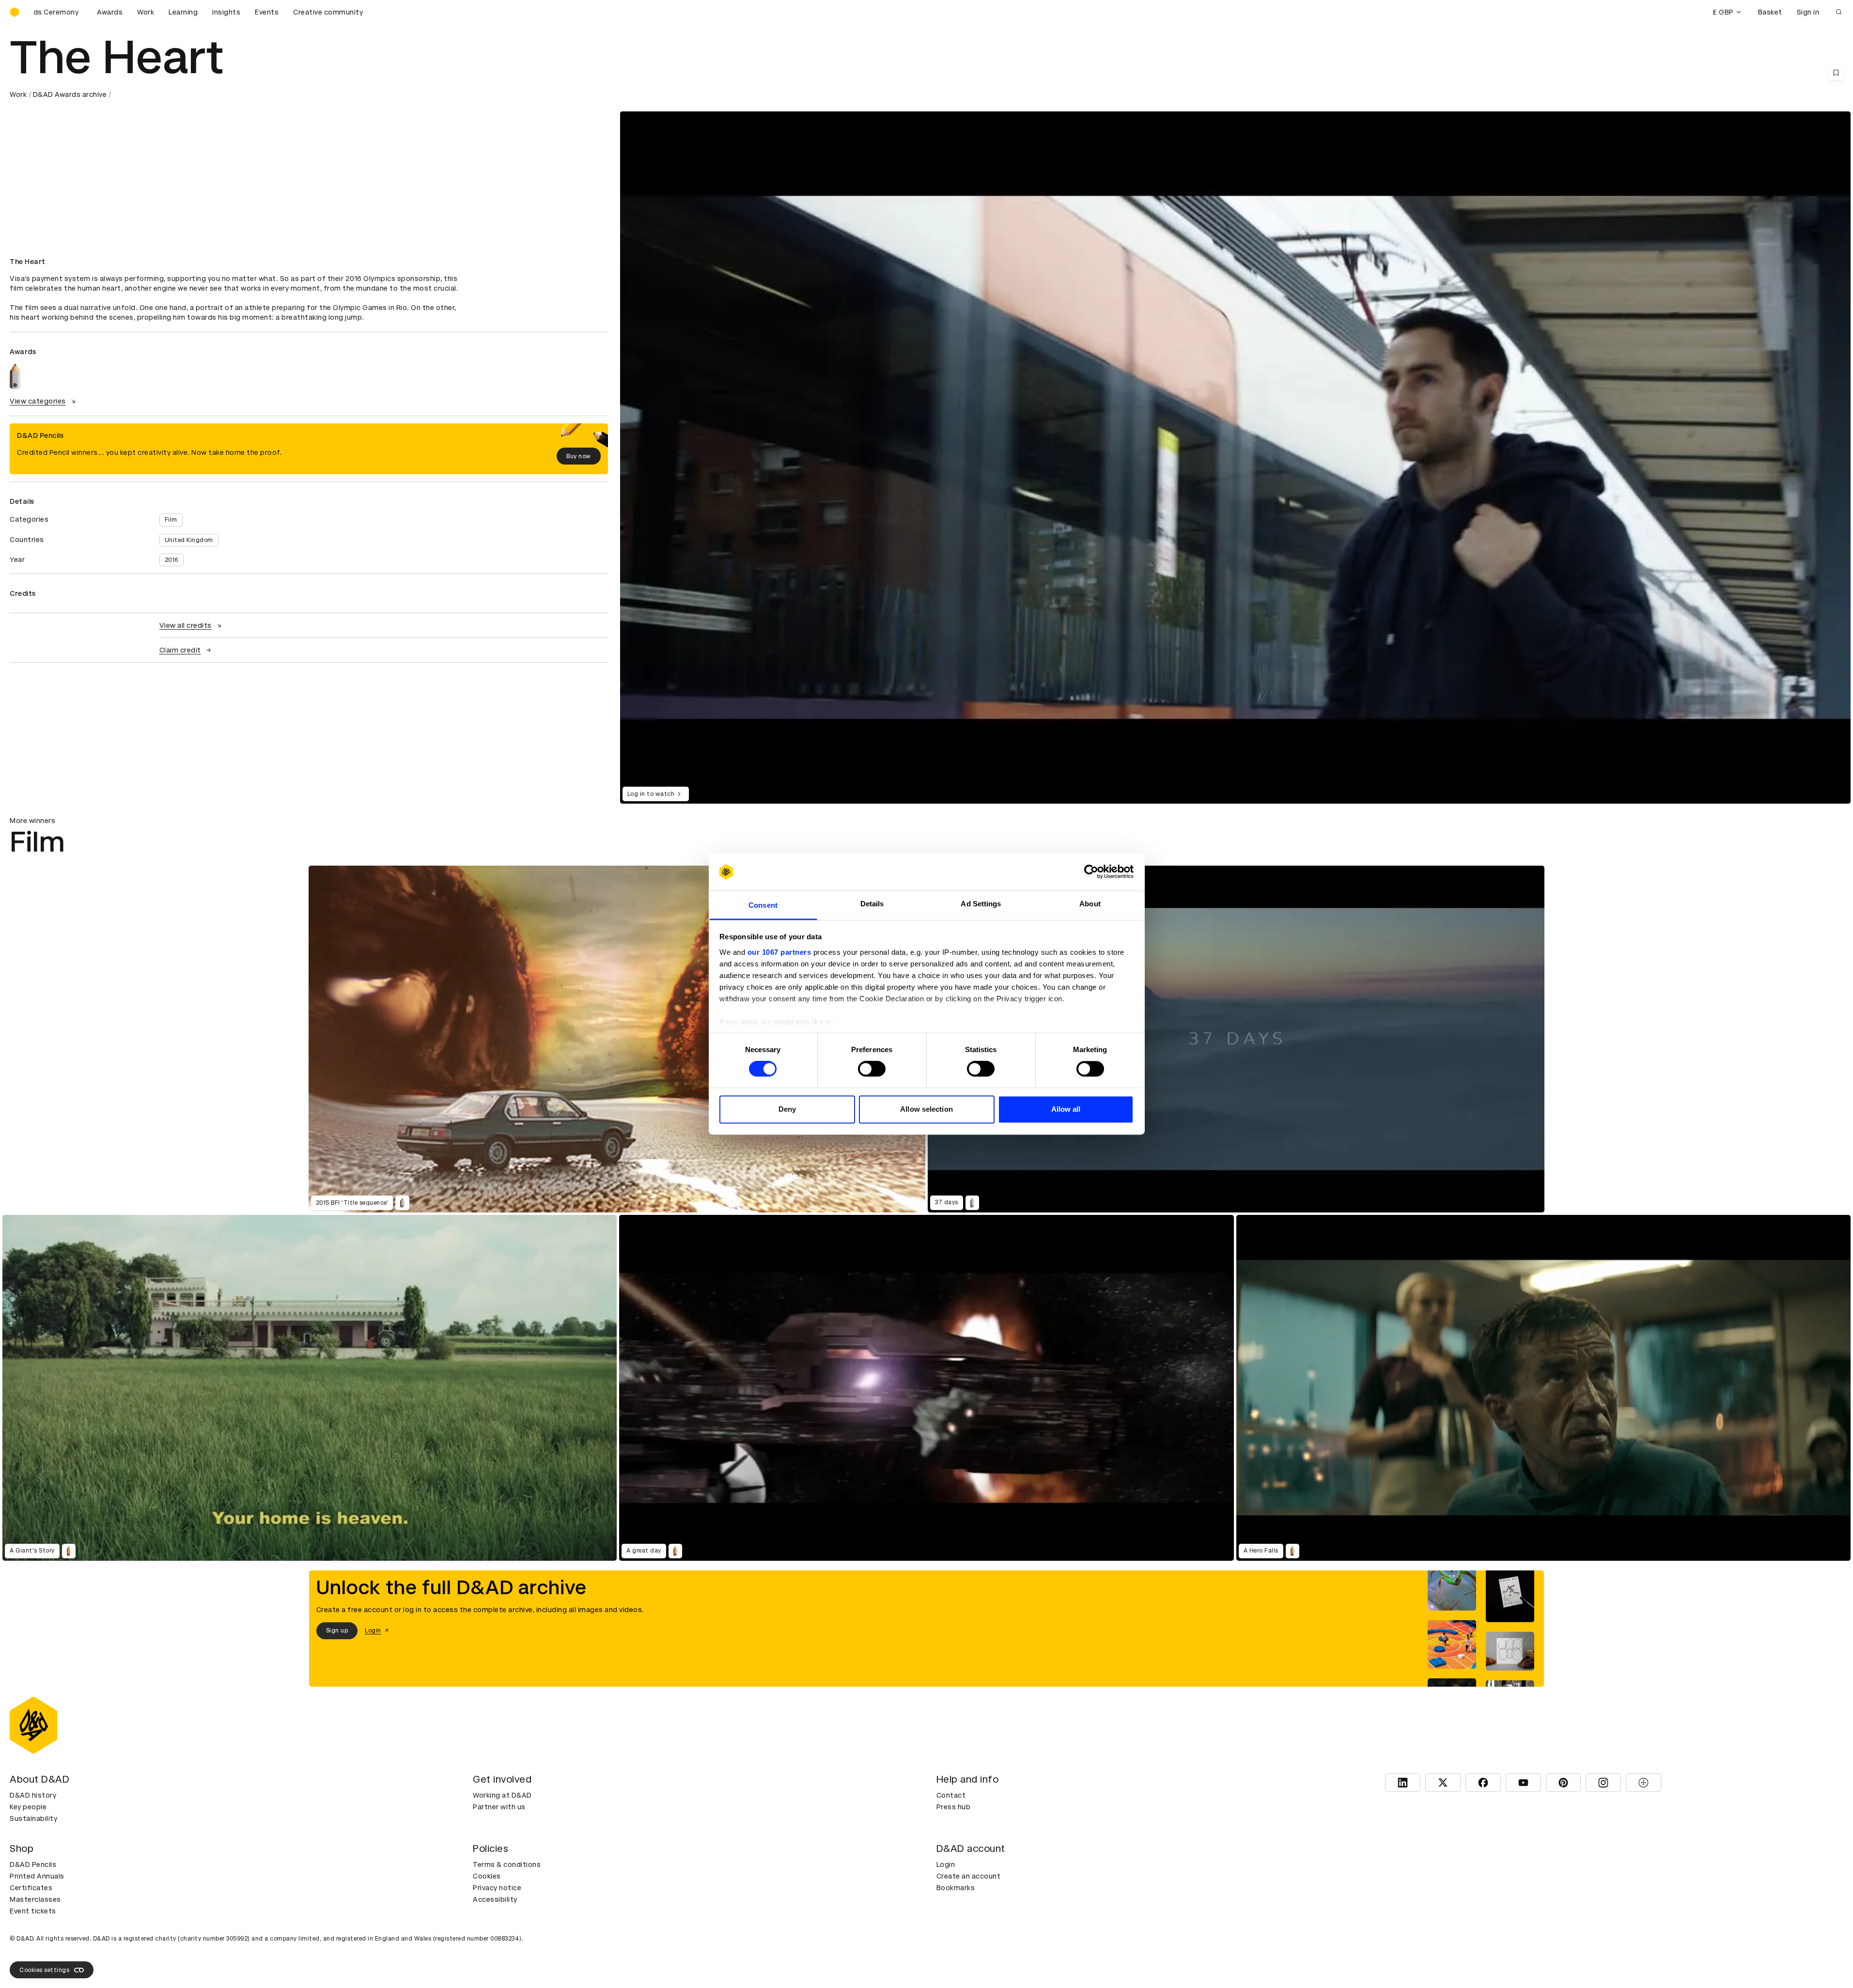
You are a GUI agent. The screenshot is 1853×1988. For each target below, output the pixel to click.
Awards (110, 12)
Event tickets (33, 1911)
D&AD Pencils (33, 1864)
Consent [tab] (763, 905)
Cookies (487, 1876)
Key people (28, 1807)
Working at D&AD (502, 1795)
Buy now (579, 456)
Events (267, 12)
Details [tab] (872, 904)
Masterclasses (35, 1899)
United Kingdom (189, 540)
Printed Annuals (37, 1876)
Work (146, 12)
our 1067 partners (779, 952)
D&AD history (33, 1795)
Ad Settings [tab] (981, 904)
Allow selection (926, 1109)
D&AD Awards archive (70, 94)
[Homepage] (15, 12)
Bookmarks (956, 1888)
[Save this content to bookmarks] (1836, 73)
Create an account (969, 1876)
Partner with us (499, 1807)
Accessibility (495, 1899)
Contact (951, 1795)
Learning (183, 12)
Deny (787, 1109)
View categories (38, 401)
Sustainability (33, 1818)
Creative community (328, 12)
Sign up (337, 1631)
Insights (226, 12)
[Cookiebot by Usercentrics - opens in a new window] (1091, 872)
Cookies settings (44, 1970)
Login (946, 1864)
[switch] (872, 1069)
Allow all (1066, 1109)
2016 (171, 560)
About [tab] (1090, 904)
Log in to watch (651, 794)
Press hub (954, 1807)
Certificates (31, 1888)
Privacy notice (497, 1888)
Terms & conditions (507, 1864)
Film (171, 520)
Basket (1770, 12)
